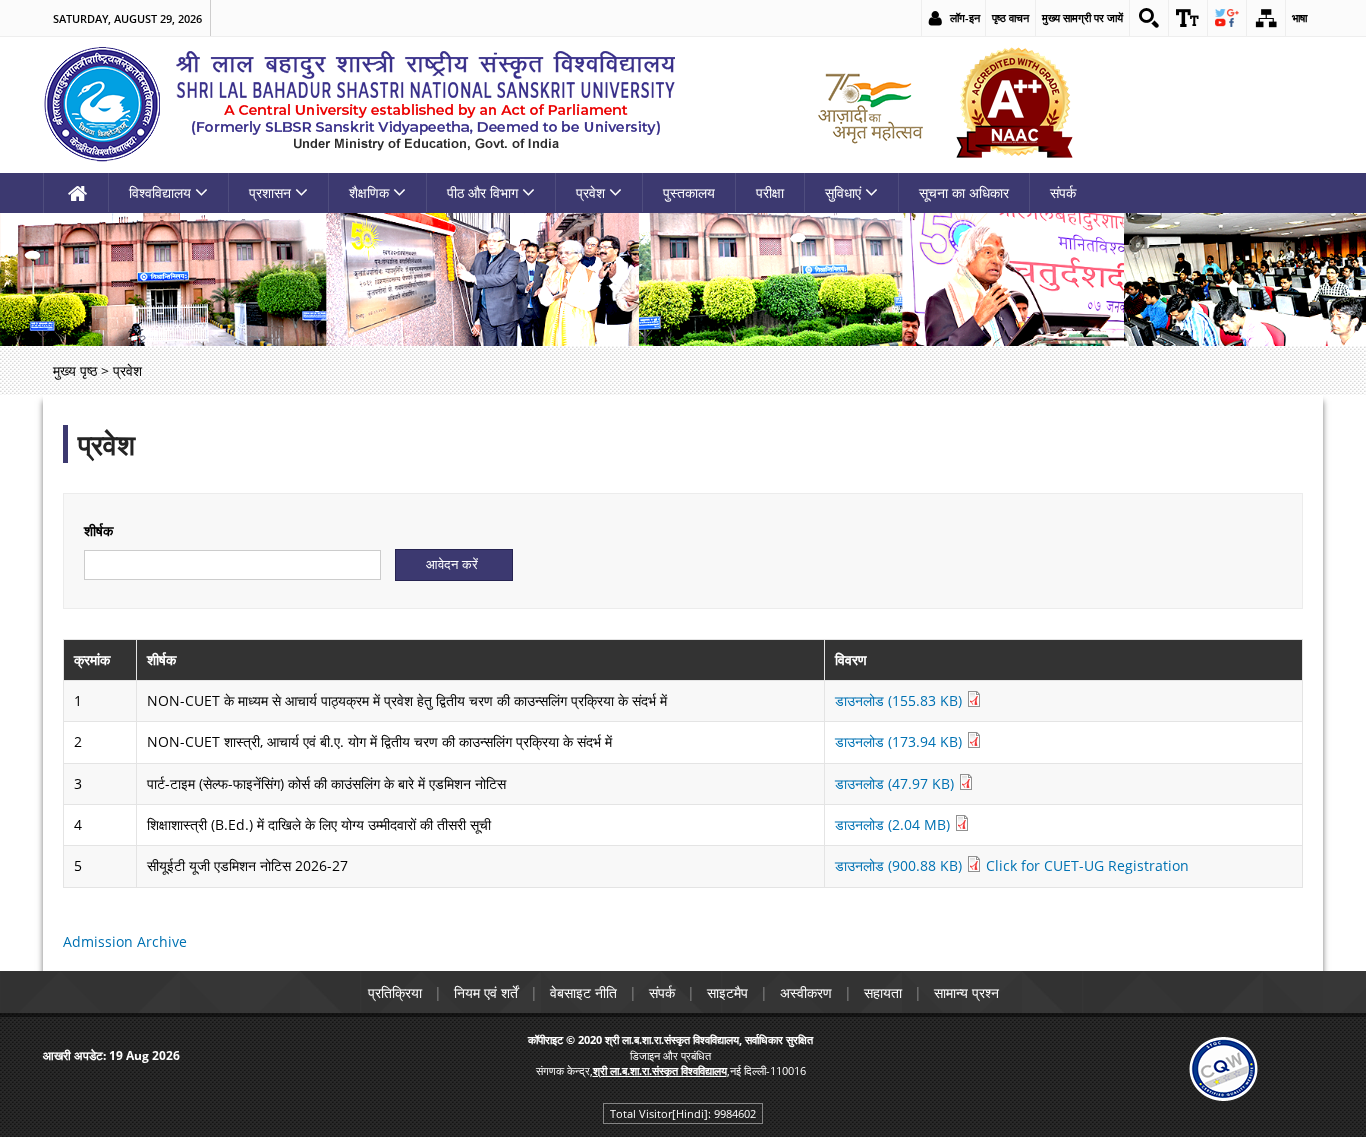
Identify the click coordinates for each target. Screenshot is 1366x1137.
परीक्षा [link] (770, 192)
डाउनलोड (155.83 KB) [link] (900, 700)
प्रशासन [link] (270, 192)
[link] (1149, 18)
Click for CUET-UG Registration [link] (1087, 865)
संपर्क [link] (1063, 192)
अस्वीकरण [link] (806, 992)
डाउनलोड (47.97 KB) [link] (896, 783)
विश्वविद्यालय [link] (160, 192)
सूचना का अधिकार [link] (964, 192)
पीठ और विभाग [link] (482, 192)
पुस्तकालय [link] (689, 192)
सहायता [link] (883, 992)
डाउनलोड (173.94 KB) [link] (900, 741)
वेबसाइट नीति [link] (583, 992)
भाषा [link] (1299, 17)
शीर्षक (98, 530)
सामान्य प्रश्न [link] (966, 992)
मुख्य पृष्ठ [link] (75, 370)
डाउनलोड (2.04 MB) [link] (894, 824)
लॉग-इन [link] (965, 17)
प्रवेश (106, 444)
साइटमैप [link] (727, 992)
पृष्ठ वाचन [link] (1010, 17)
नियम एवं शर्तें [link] (486, 992)
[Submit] (454, 565)
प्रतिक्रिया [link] (395, 992)
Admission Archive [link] (125, 941)
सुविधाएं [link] (843, 192)
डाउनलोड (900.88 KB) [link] (900, 865)
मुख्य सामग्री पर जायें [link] (1082, 17)
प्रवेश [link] (590, 192)
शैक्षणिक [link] (369, 192)
